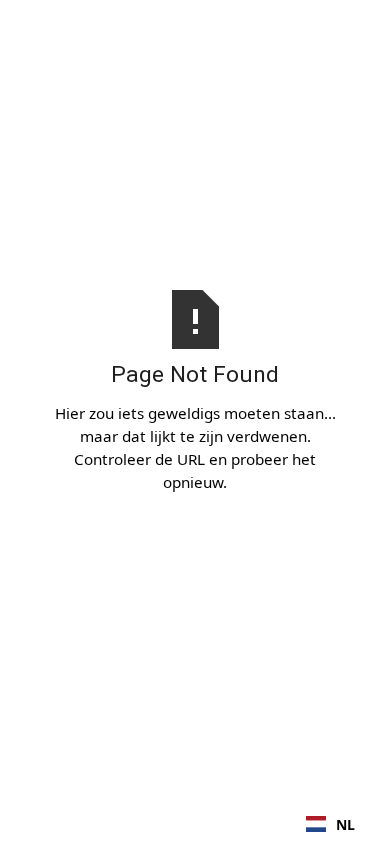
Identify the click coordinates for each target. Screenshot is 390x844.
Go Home (195, 531)
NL (345, 824)
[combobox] (330, 824)
